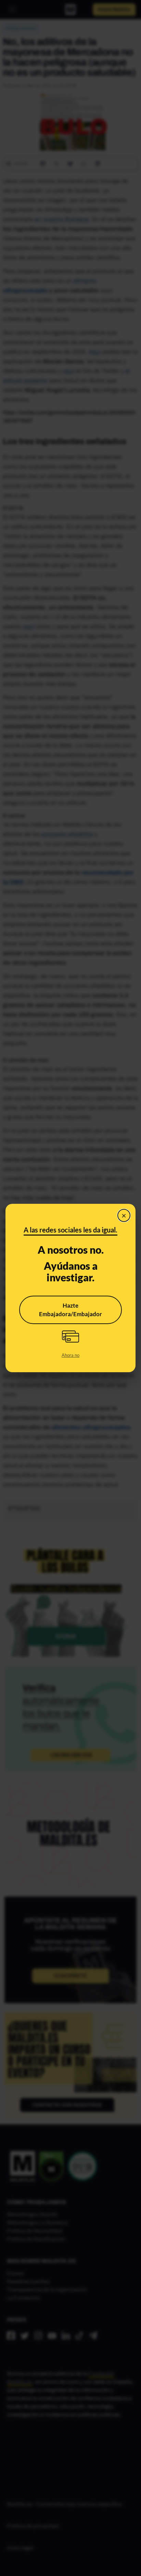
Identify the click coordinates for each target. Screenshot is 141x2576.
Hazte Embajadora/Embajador (70, 1310)
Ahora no (70, 1355)
